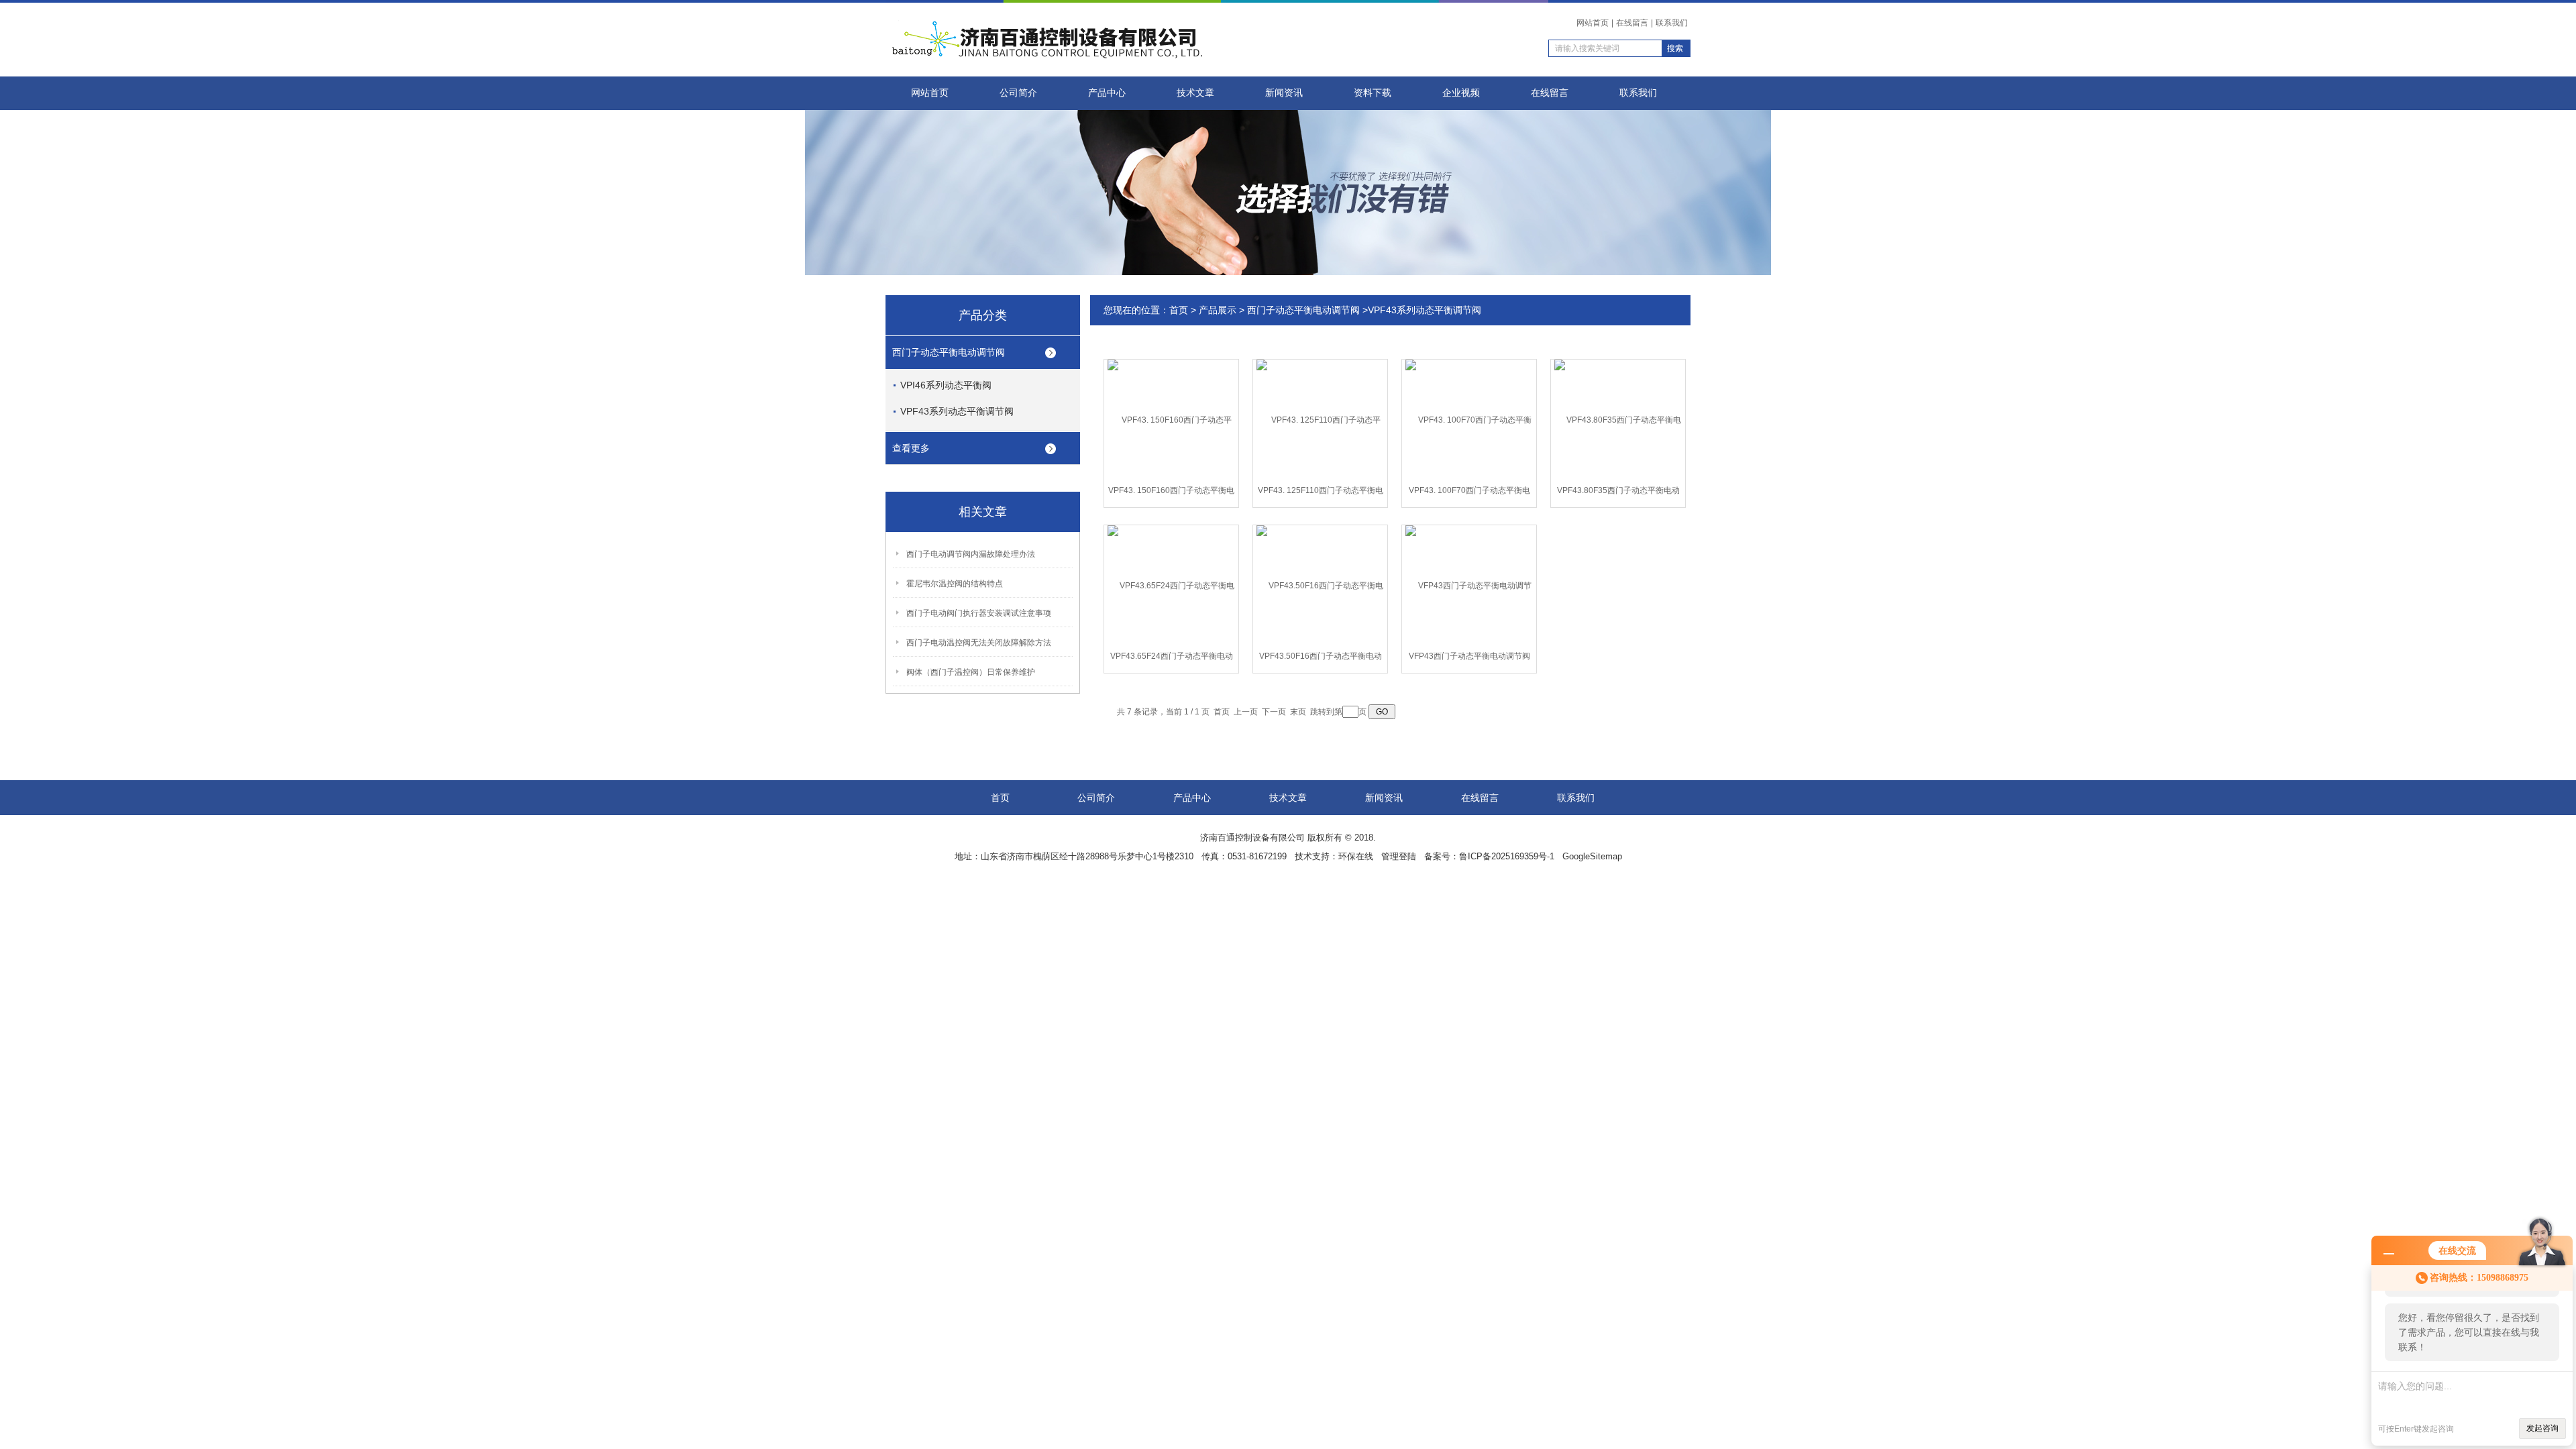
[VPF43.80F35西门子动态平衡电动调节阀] (1618, 419)
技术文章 (1195, 93)
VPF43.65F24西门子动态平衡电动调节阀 (1172, 659)
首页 (1179, 310)
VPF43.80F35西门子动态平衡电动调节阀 (1618, 493)
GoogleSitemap (1592, 856)
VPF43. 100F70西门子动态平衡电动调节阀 (1469, 493)
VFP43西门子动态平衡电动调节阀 (1469, 656)
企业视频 (1461, 93)
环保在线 (1356, 856)
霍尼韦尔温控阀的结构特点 (955, 584)
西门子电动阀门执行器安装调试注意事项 (979, 613)
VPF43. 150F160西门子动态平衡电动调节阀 (1171, 493)
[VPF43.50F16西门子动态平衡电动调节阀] (1320, 585)
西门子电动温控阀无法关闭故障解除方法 (979, 643)
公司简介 (1018, 93)
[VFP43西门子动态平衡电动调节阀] (1469, 585)
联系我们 (1672, 23)
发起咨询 (2542, 1428)
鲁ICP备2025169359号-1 (1507, 856)
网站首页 (1593, 23)
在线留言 (1632, 23)
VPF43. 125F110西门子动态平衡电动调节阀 (1321, 493)
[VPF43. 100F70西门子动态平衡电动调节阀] (1469, 419)
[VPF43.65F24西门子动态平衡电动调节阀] (1171, 585)
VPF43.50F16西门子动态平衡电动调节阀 (1321, 659)
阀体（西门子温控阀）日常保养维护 (971, 672)
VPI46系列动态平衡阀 (946, 385)
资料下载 (1373, 93)
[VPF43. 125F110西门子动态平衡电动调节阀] (1320, 419)
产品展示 (1218, 310)
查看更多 (911, 448)
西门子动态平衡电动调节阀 (949, 352)
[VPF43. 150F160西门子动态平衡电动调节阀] (1171, 419)
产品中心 (1107, 93)
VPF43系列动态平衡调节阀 (957, 411)
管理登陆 (1399, 856)
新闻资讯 (1284, 93)
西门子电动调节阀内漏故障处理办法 (971, 554)
